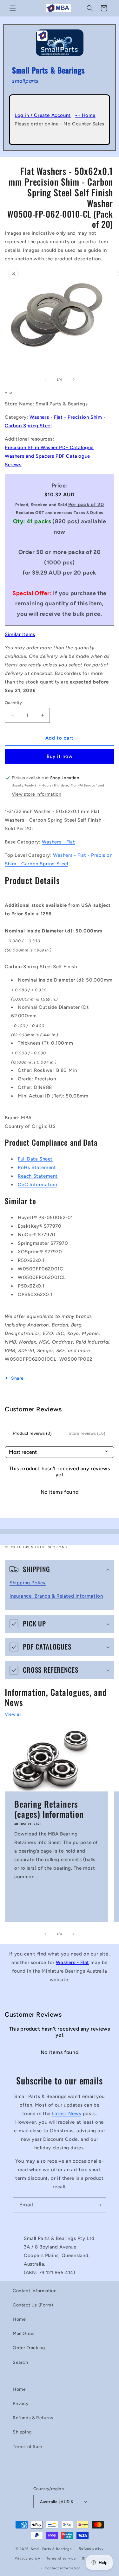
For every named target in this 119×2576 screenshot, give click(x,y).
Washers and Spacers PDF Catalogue (47, 456)
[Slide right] (74, 379)
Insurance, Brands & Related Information (56, 1596)
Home (19, 2319)
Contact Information (35, 2291)
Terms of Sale (27, 2447)
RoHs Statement (37, 1167)
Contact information (63, 2568)
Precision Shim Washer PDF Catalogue (49, 448)
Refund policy (91, 2549)
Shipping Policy (28, 1583)
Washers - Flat (58, 842)
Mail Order (24, 2334)
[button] (13, 8)
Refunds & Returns (33, 2418)
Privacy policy (27, 2558)
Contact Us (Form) (33, 2305)
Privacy (21, 2404)
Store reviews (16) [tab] (87, 1433)
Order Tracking (29, 2348)
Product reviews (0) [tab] (32, 1433)
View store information (36, 794)
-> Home (85, 115)
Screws (13, 465)
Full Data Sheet (35, 1159)
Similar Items (20, 634)
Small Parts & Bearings (51, 2549)
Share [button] (17, 1378)
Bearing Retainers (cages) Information (49, 1809)
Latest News (67, 2114)
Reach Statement (38, 1176)
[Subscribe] (99, 2205)
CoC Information (37, 1185)
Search (20, 2362)
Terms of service (61, 2558)
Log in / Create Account (43, 115)
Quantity (13, 703)
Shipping (22, 2432)
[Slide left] (46, 379)
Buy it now (60, 756)
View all (13, 1714)
